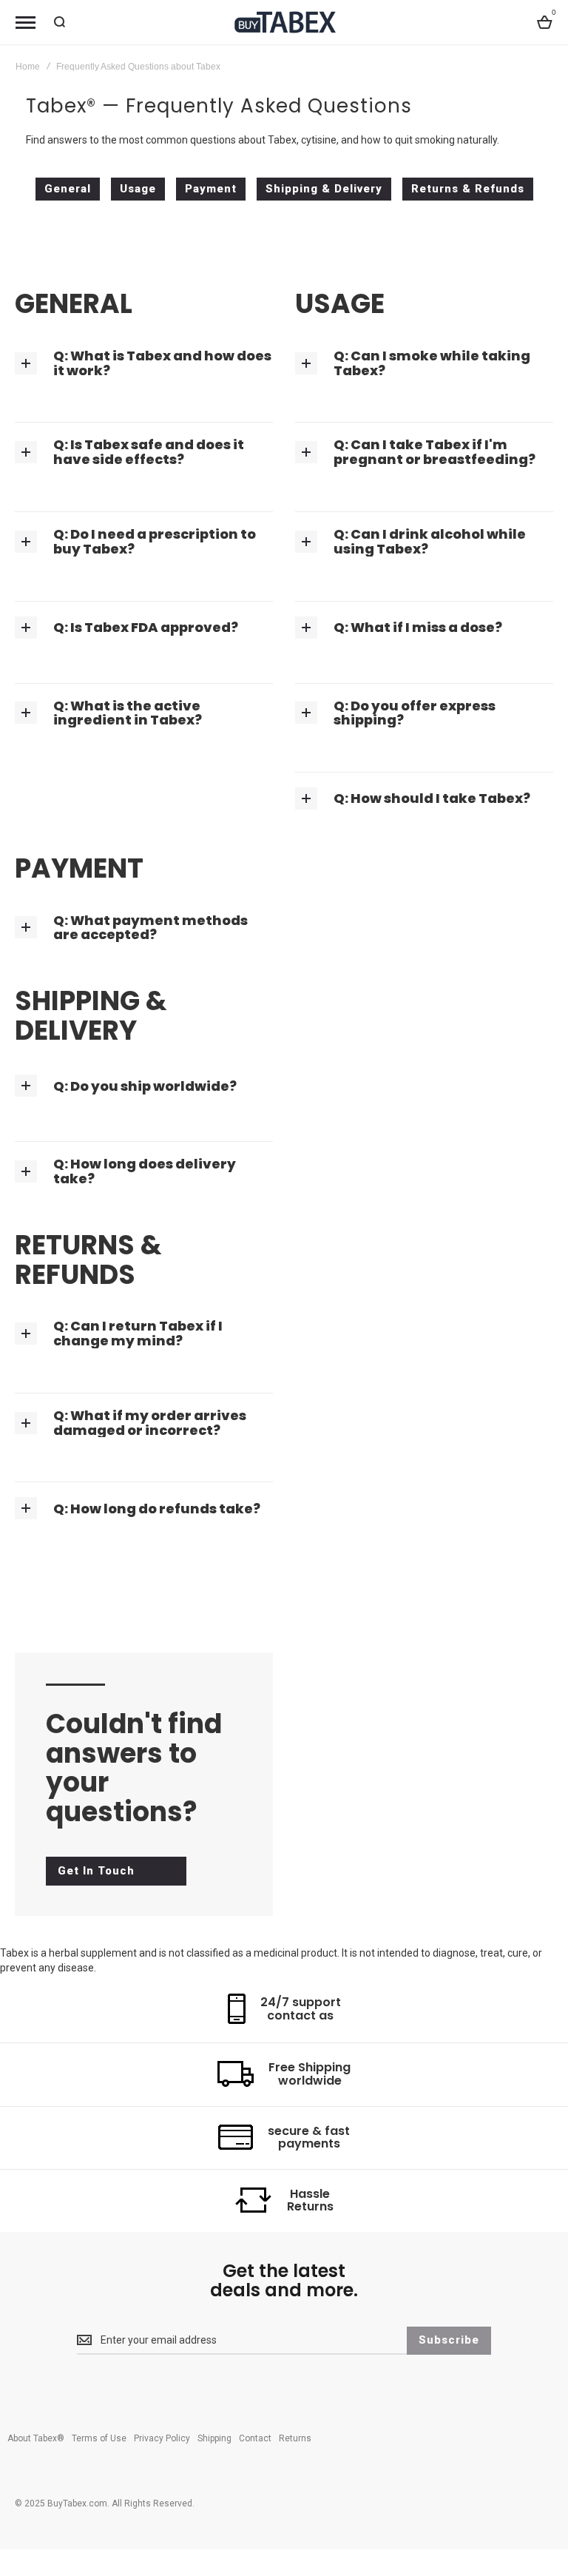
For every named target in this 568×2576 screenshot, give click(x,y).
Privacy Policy (162, 2438)
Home (28, 67)
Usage (138, 189)
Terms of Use (99, 2438)
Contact (255, 2438)
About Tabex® (36, 2438)
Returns (295, 2438)
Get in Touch (96, 1871)
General (68, 189)
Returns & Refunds (468, 189)
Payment (211, 189)
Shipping (214, 2438)
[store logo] (284, 22)
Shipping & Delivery (324, 189)
